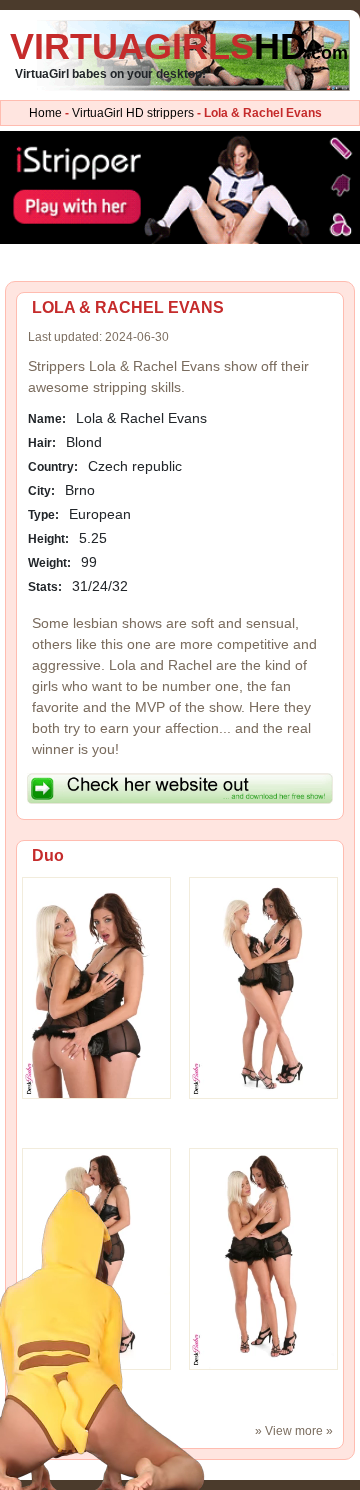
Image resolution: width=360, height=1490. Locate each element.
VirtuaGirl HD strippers (133, 113)
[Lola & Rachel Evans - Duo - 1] (263, 987)
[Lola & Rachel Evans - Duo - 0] (96, 987)
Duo (48, 855)
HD (179, 46)
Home (45, 113)
